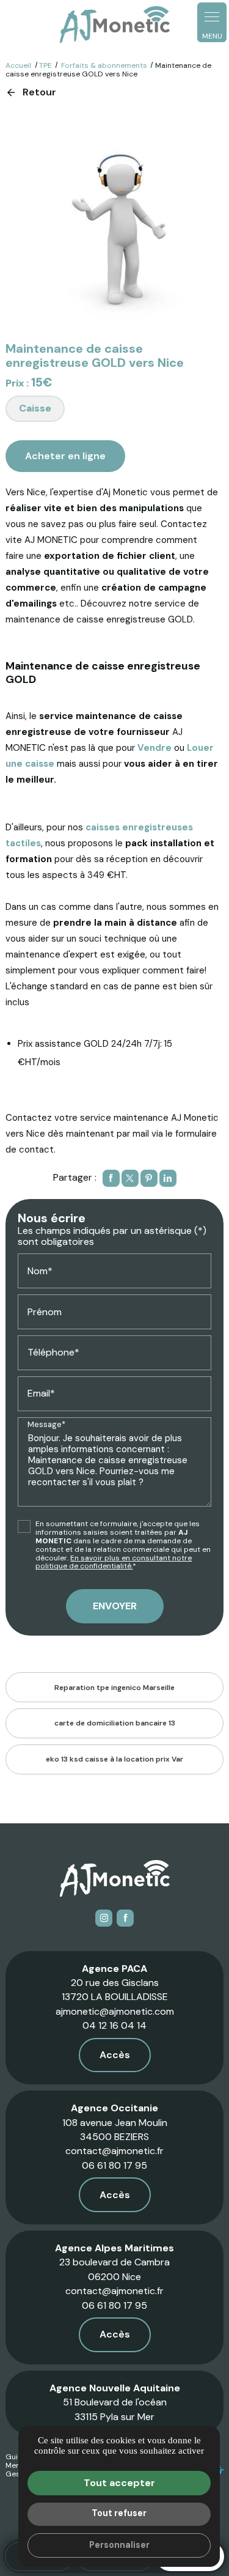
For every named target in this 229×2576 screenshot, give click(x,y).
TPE (45, 65)
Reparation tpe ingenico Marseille (114, 1688)
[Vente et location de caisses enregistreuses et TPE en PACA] (115, 25)
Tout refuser (119, 2513)
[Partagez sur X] (130, 1178)
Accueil (18, 65)
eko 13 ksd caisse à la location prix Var (114, 1759)
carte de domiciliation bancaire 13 (115, 1723)
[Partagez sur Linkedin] (168, 1178)
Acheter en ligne (65, 456)
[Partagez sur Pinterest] (149, 1178)
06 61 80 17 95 (114, 2165)
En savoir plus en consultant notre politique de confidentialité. (114, 1562)
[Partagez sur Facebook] (111, 1178)
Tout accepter (119, 2483)
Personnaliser (119, 2545)
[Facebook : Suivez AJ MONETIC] (125, 1918)
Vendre (154, 748)
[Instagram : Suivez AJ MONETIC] (104, 1918)
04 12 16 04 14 (114, 2025)
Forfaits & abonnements (105, 65)
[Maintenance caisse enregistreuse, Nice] (114, 221)
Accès (115, 2055)
